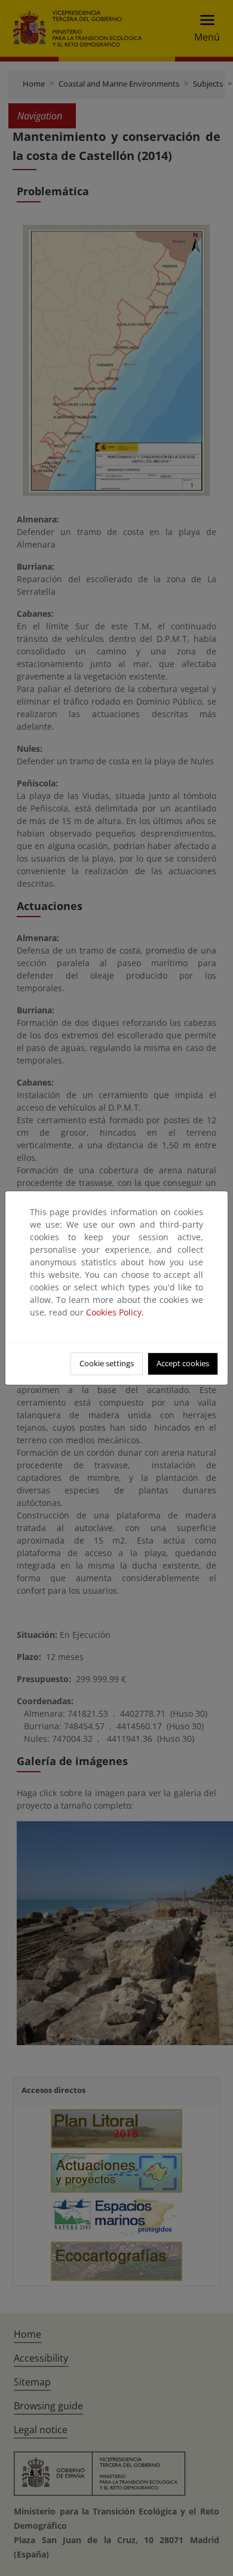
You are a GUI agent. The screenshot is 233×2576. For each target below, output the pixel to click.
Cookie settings (107, 1363)
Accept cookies (183, 1363)
